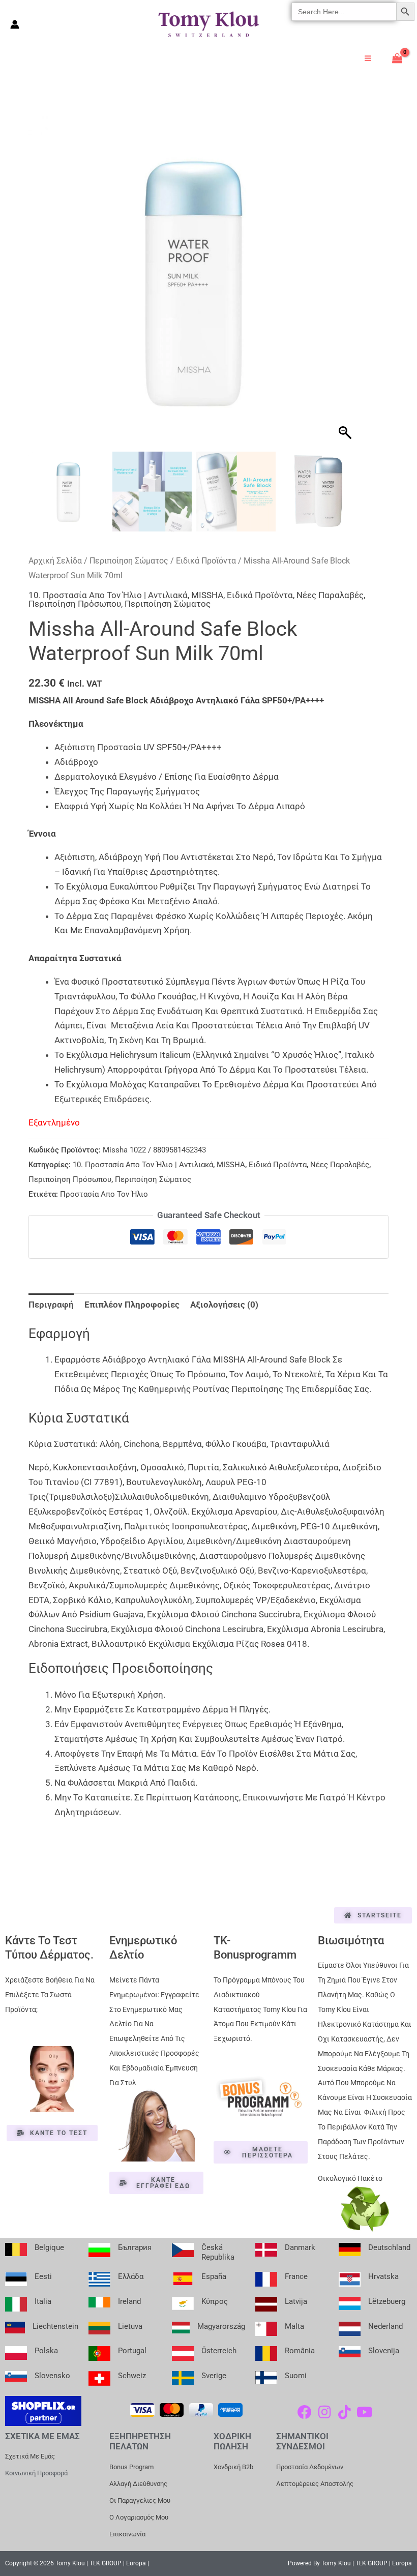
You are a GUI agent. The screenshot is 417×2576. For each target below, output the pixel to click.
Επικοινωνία (127, 2534)
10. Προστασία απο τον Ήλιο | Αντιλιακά (108, 595)
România (300, 2351)
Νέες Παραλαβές (330, 595)
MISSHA (207, 595)
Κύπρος (215, 2301)
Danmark (300, 2247)
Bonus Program (131, 2467)
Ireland (129, 2301)
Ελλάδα (131, 2276)
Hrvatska (383, 2276)
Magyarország (221, 2326)
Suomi (296, 2376)
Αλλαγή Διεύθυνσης (138, 2484)
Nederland (385, 2326)
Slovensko (52, 2376)
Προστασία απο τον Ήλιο (104, 1194)
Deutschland (389, 2247)
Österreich (219, 2351)
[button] (346, 286)
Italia (43, 2301)
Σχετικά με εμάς (30, 2456)
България (135, 2247)
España (214, 2276)
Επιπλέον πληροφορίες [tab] (132, 1305)
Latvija (296, 2301)
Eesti (43, 2276)
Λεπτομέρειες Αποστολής (315, 2484)
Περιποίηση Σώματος (129, 561)
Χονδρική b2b (233, 2467)
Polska (46, 2351)
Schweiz (132, 2376)
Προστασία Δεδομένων (310, 2467)
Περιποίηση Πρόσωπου (75, 604)
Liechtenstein (55, 2326)
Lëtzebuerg (387, 2301)
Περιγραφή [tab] (51, 1305)
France (296, 2276)
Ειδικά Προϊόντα (206, 561)
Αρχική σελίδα (55, 561)
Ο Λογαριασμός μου (139, 2517)
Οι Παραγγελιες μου (140, 2500)
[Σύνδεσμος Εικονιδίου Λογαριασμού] (15, 24)
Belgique (49, 2247)
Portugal (132, 2351)
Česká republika (218, 2252)
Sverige (214, 2376)
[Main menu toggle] (368, 58)
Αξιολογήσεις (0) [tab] (224, 1305)
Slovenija (384, 2351)
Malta (294, 2326)
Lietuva (130, 2326)
